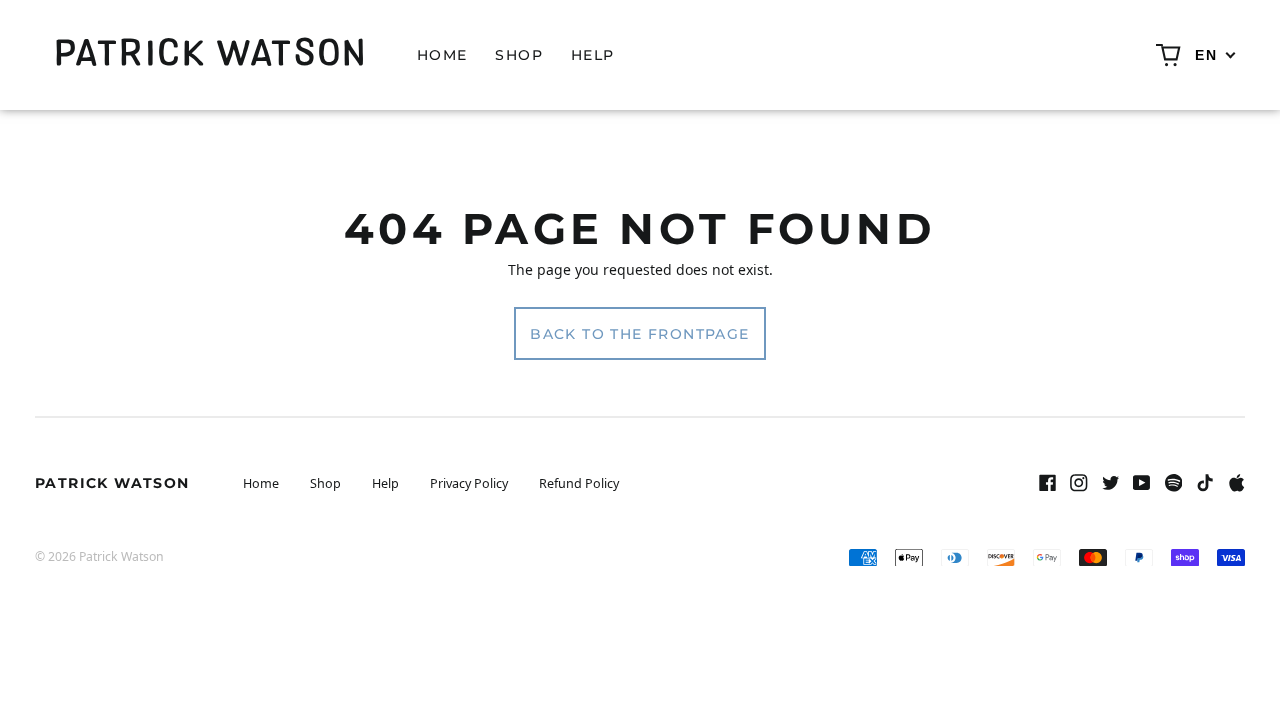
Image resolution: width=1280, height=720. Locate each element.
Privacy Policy (469, 483)
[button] (1169, 55)
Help (593, 55)
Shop (519, 55)
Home (442, 55)
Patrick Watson (112, 483)
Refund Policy (579, 483)
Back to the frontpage (639, 334)
